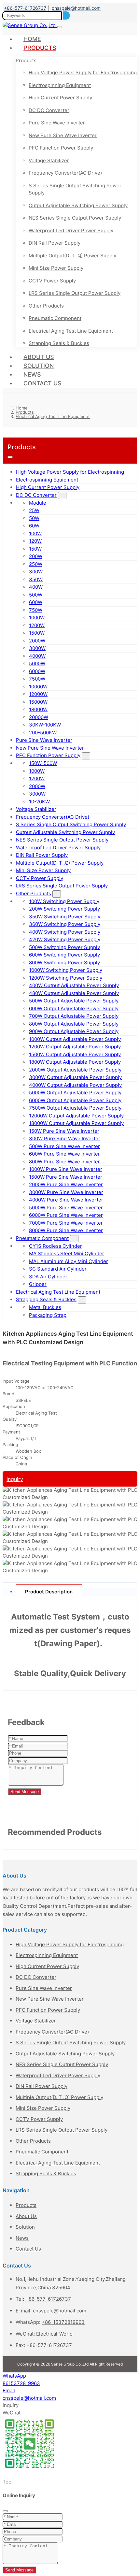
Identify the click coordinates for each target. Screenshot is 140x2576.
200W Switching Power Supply (64, 909)
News (32, 374)
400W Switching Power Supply (65, 932)
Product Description (49, 1592)
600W (36, 602)
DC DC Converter (49, 110)
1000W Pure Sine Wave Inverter (66, 1169)
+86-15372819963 (63, 2322)
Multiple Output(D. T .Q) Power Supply (72, 256)
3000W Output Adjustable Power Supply (75, 1077)
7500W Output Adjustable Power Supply (75, 1108)
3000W (37, 648)
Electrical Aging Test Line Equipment (71, 331)
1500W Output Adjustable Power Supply (75, 1054)
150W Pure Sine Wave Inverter (64, 1131)
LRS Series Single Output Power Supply (75, 293)
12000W (38, 694)
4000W (37, 656)
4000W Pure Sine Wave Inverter (66, 1200)
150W (35, 549)
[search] (66, 15)
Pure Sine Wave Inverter (57, 123)
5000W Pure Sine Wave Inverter (66, 1208)
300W (36, 572)
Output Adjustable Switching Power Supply (78, 205)
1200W (37, 625)
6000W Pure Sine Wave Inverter (66, 1215)
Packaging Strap (48, 1315)
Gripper (38, 1284)
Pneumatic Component (55, 318)
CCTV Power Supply (52, 281)
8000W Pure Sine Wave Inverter (66, 1230)
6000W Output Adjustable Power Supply (75, 1100)
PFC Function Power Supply (61, 148)
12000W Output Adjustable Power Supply (76, 1116)
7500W (37, 679)
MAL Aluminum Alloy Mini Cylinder (69, 1261)
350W (36, 579)
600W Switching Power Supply (64, 955)
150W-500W (43, 763)
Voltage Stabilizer (49, 160)
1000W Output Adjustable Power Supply (75, 1039)
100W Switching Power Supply (64, 901)
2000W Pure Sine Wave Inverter (66, 1184)
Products (40, 48)
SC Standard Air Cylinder (58, 1269)
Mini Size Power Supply (56, 268)
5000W (37, 663)
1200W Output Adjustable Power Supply (75, 1047)
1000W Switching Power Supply (66, 970)
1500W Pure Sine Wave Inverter (66, 1177)
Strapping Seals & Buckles (59, 343)
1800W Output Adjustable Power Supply (75, 1062)
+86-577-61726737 (25, 8)
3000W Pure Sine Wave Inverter (66, 1192)
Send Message (25, 1792)
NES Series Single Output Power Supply (75, 218)
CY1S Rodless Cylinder (56, 1246)
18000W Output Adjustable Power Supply (76, 1123)
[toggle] (60, 27)
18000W (38, 709)
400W (36, 587)
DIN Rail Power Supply (55, 243)
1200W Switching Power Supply (66, 978)
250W (36, 564)
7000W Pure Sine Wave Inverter (66, 1223)
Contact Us (42, 383)
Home (32, 39)
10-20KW (39, 802)
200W (36, 556)
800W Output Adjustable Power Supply (74, 1024)
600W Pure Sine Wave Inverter (64, 1154)
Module (38, 503)
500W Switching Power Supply (64, 947)
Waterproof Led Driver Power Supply (71, 230)
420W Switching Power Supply (65, 939)
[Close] (5, 2511)
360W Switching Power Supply (65, 924)
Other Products (46, 306)
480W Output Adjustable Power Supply (74, 993)
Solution (39, 366)
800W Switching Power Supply (64, 963)
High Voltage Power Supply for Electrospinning (83, 72)
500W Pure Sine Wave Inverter (64, 1146)
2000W (37, 641)
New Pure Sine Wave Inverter (63, 135)
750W (36, 610)
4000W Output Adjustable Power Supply (75, 1085)
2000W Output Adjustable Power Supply (75, 1070)
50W (34, 518)
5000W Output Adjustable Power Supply (75, 1093)
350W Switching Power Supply (65, 917)
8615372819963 (21, 2383)
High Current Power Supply (60, 98)
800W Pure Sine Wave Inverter (64, 1162)
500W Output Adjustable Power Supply (74, 1001)
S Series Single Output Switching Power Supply (75, 189)
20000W (39, 717)
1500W (37, 633)
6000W (37, 671)
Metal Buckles (45, 1307)
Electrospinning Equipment (60, 85)
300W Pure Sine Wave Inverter (65, 1138)
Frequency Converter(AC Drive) (65, 173)
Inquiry (15, 1479)
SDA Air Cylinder (48, 1277)
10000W (38, 687)
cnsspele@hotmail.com (76, 8)
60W (34, 526)
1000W (37, 618)
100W (35, 533)
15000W (38, 702)
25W (34, 510)
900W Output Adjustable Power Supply (74, 1031)
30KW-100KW (45, 725)
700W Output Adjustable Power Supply (74, 1016)
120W (35, 541)
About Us (39, 357)
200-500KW (43, 733)
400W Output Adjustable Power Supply (74, 985)
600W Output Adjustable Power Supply (74, 1008)
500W (36, 595)
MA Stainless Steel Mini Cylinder (67, 1253)
